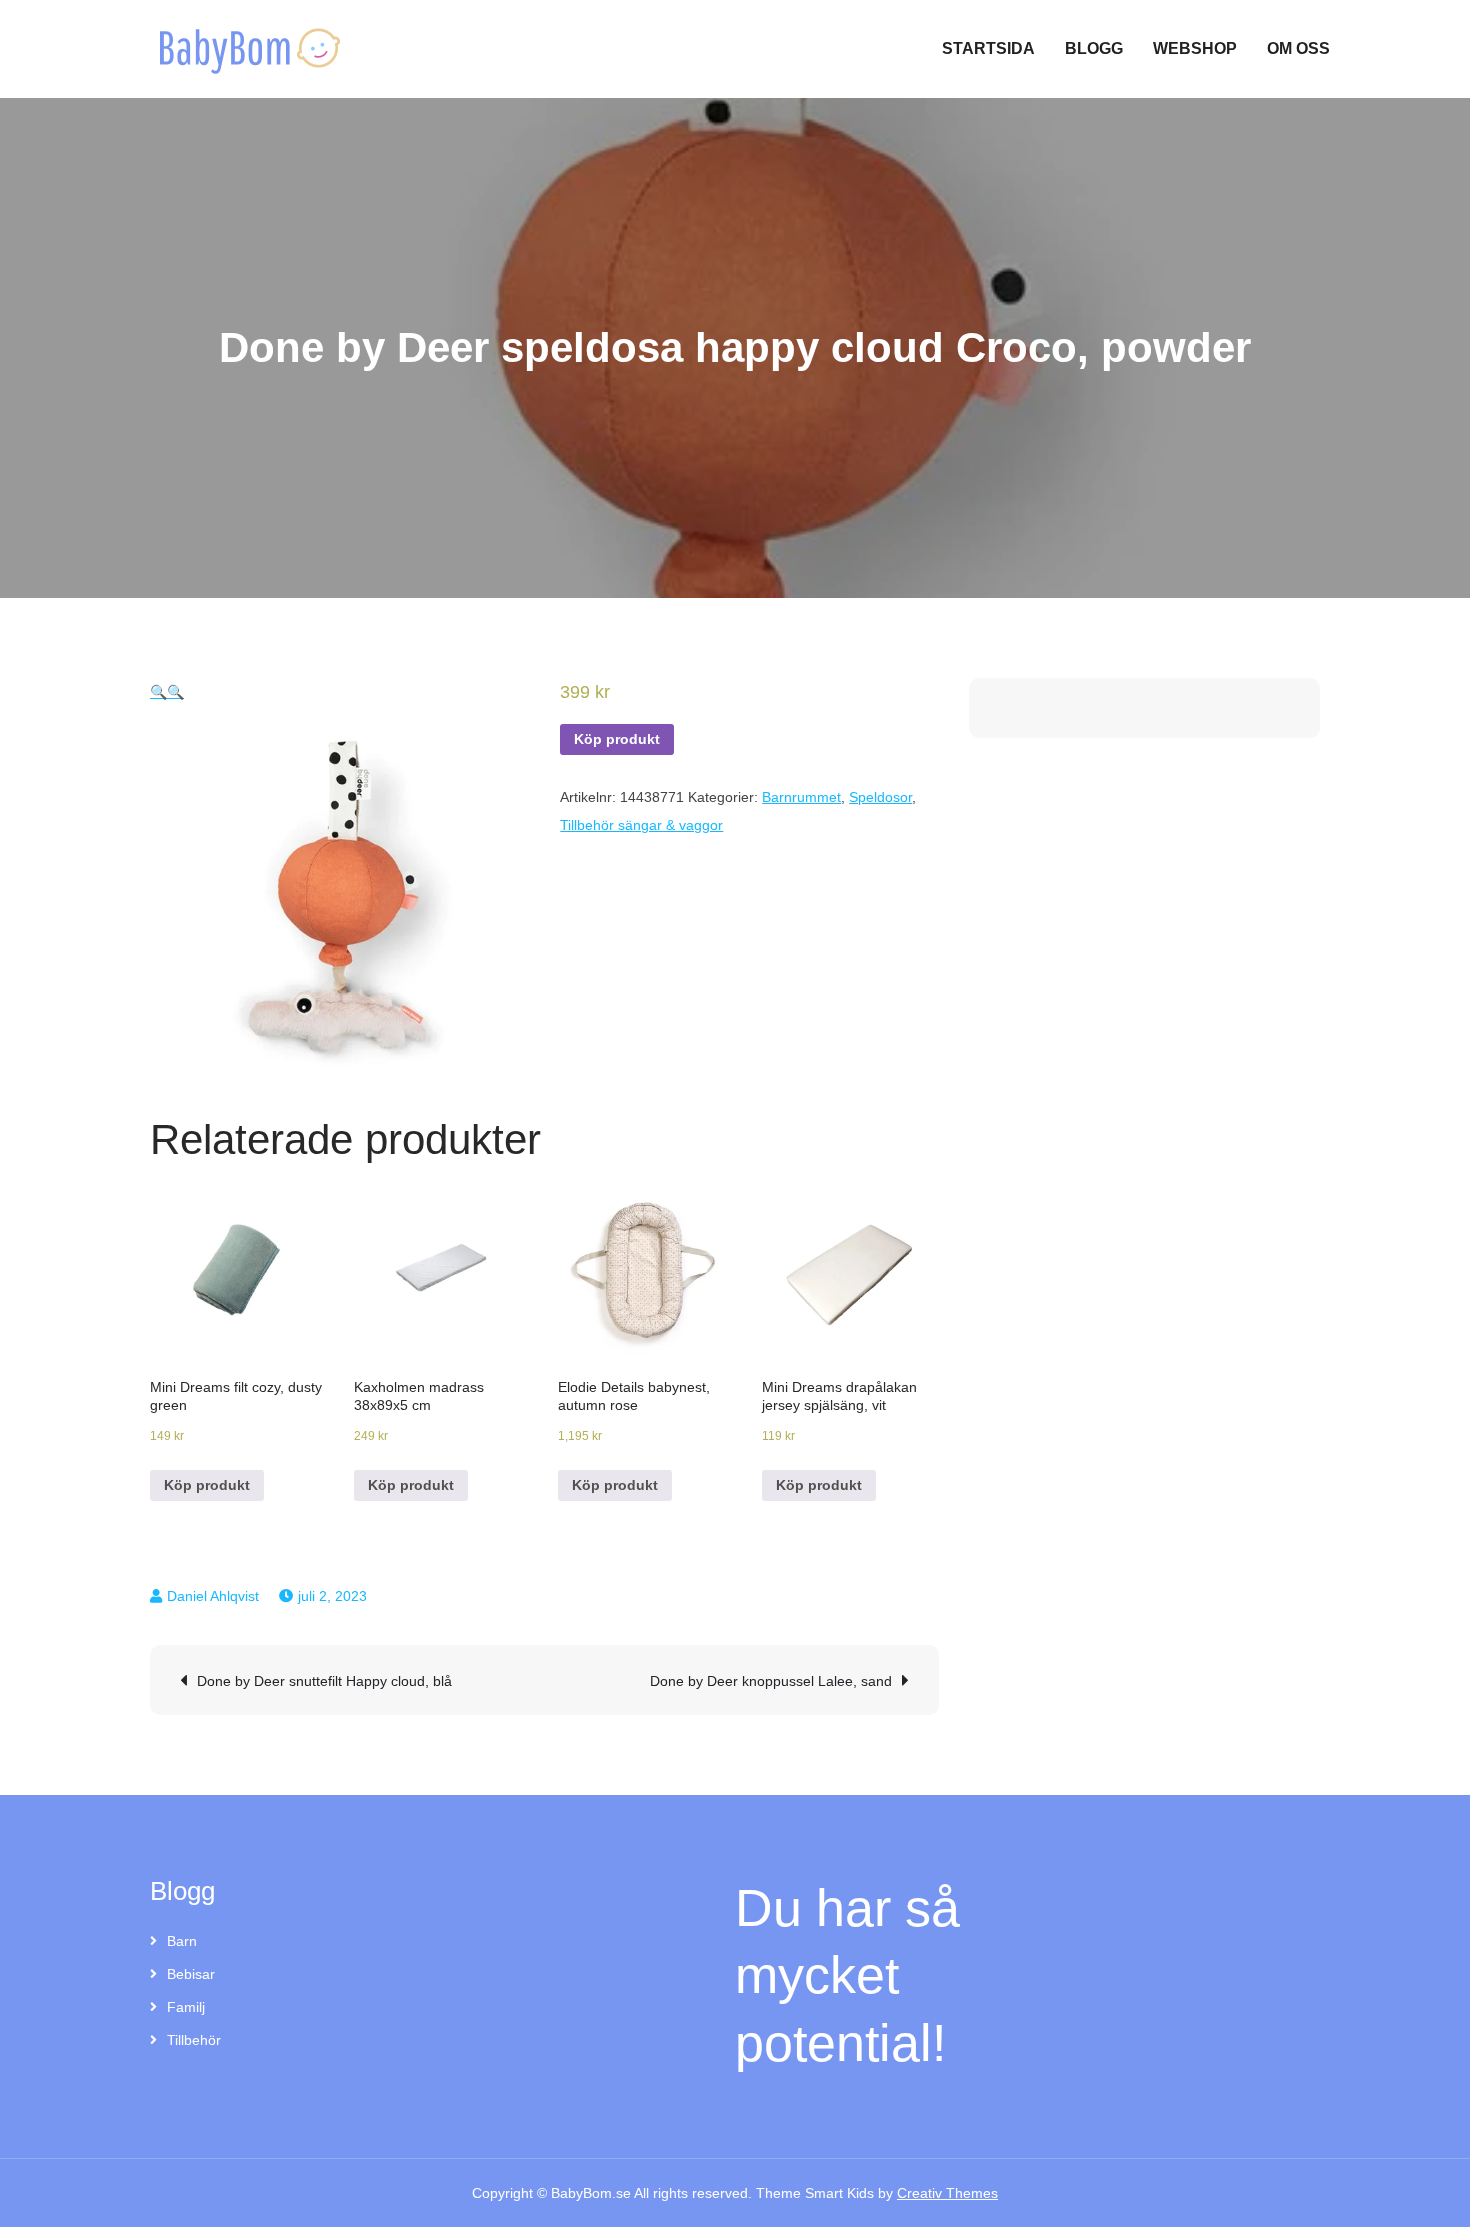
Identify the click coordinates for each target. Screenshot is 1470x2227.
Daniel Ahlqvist (213, 1596)
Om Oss (1298, 48)
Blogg (1094, 48)
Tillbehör (194, 2040)
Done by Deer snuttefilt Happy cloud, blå (324, 1681)
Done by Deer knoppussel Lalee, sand (771, 1681)
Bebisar (191, 1974)
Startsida (988, 48)
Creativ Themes (947, 2193)
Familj (186, 2007)
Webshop (1195, 48)
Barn (182, 1941)
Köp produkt (617, 739)
